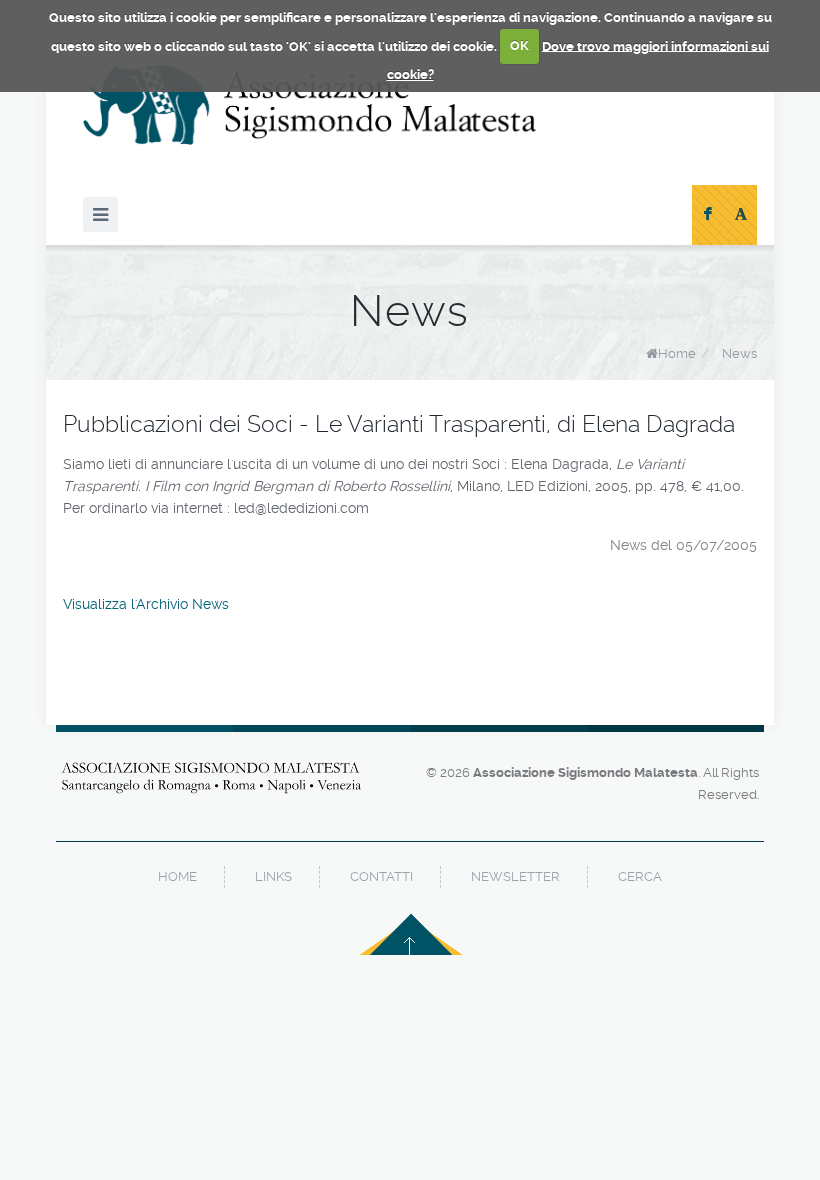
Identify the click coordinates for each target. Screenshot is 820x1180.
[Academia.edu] (741, 215)
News (739, 353)
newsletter (515, 876)
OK (519, 45)
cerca (640, 876)
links (273, 876)
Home (677, 353)
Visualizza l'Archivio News (146, 604)
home (177, 876)
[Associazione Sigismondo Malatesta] (310, 105)
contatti (381, 876)
